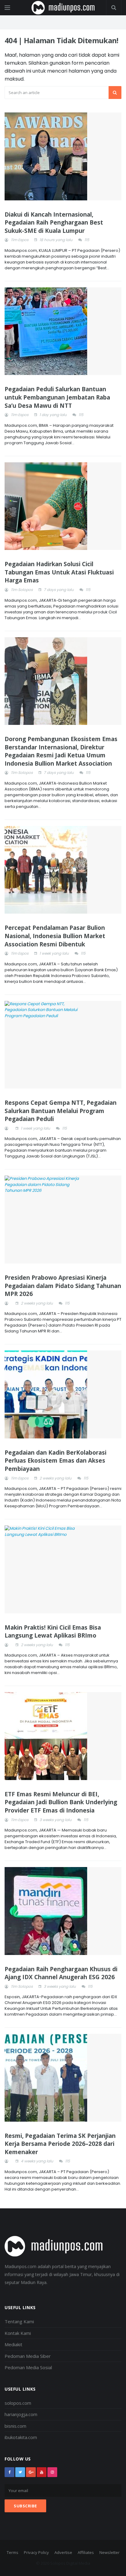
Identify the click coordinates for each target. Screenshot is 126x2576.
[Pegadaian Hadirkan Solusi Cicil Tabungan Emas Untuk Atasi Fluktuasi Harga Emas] (63, 506)
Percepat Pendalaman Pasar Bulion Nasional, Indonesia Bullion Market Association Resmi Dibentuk (55, 936)
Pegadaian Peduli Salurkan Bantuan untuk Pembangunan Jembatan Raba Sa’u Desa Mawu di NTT (57, 397)
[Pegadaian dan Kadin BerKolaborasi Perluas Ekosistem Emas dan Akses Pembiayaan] (63, 1394)
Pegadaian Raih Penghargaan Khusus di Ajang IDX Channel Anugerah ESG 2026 (61, 1973)
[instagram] (52, 2472)
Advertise (63, 2552)
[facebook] (9, 2472)
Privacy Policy (36, 2552)
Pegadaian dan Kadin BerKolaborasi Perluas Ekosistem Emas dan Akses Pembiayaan (56, 1461)
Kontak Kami (18, 2333)
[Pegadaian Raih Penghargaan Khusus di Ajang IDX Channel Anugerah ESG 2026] (63, 1911)
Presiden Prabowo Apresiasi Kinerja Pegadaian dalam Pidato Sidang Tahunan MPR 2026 (63, 1286)
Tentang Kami (19, 2321)
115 (87, 240)
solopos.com (18, 2403)
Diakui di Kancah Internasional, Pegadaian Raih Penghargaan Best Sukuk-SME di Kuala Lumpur (54, 223)
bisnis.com (15, 2426)
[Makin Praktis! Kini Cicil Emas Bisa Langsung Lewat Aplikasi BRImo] (63, 1569)
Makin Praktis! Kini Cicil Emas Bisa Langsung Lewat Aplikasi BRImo (53, 1632)
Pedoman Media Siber (28, 2356)
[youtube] (42, 2472)
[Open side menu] (7, 8)
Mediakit (13, 2344)
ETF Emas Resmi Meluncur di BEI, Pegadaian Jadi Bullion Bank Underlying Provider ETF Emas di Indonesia (61, 1802)
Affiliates (86, 2552)
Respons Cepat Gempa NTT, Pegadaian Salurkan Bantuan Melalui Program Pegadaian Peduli (61, 1111)
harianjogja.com (21, 2414)
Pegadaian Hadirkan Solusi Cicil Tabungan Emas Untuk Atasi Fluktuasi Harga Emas (59, 572)
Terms (13, 2552)
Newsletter (109, 2552)
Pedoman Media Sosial (28, 2367)
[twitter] (20, 2472)
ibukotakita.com (21, 2437)
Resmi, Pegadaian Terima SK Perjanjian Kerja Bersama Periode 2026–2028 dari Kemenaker (60, 2144)
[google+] (31, 2472)
